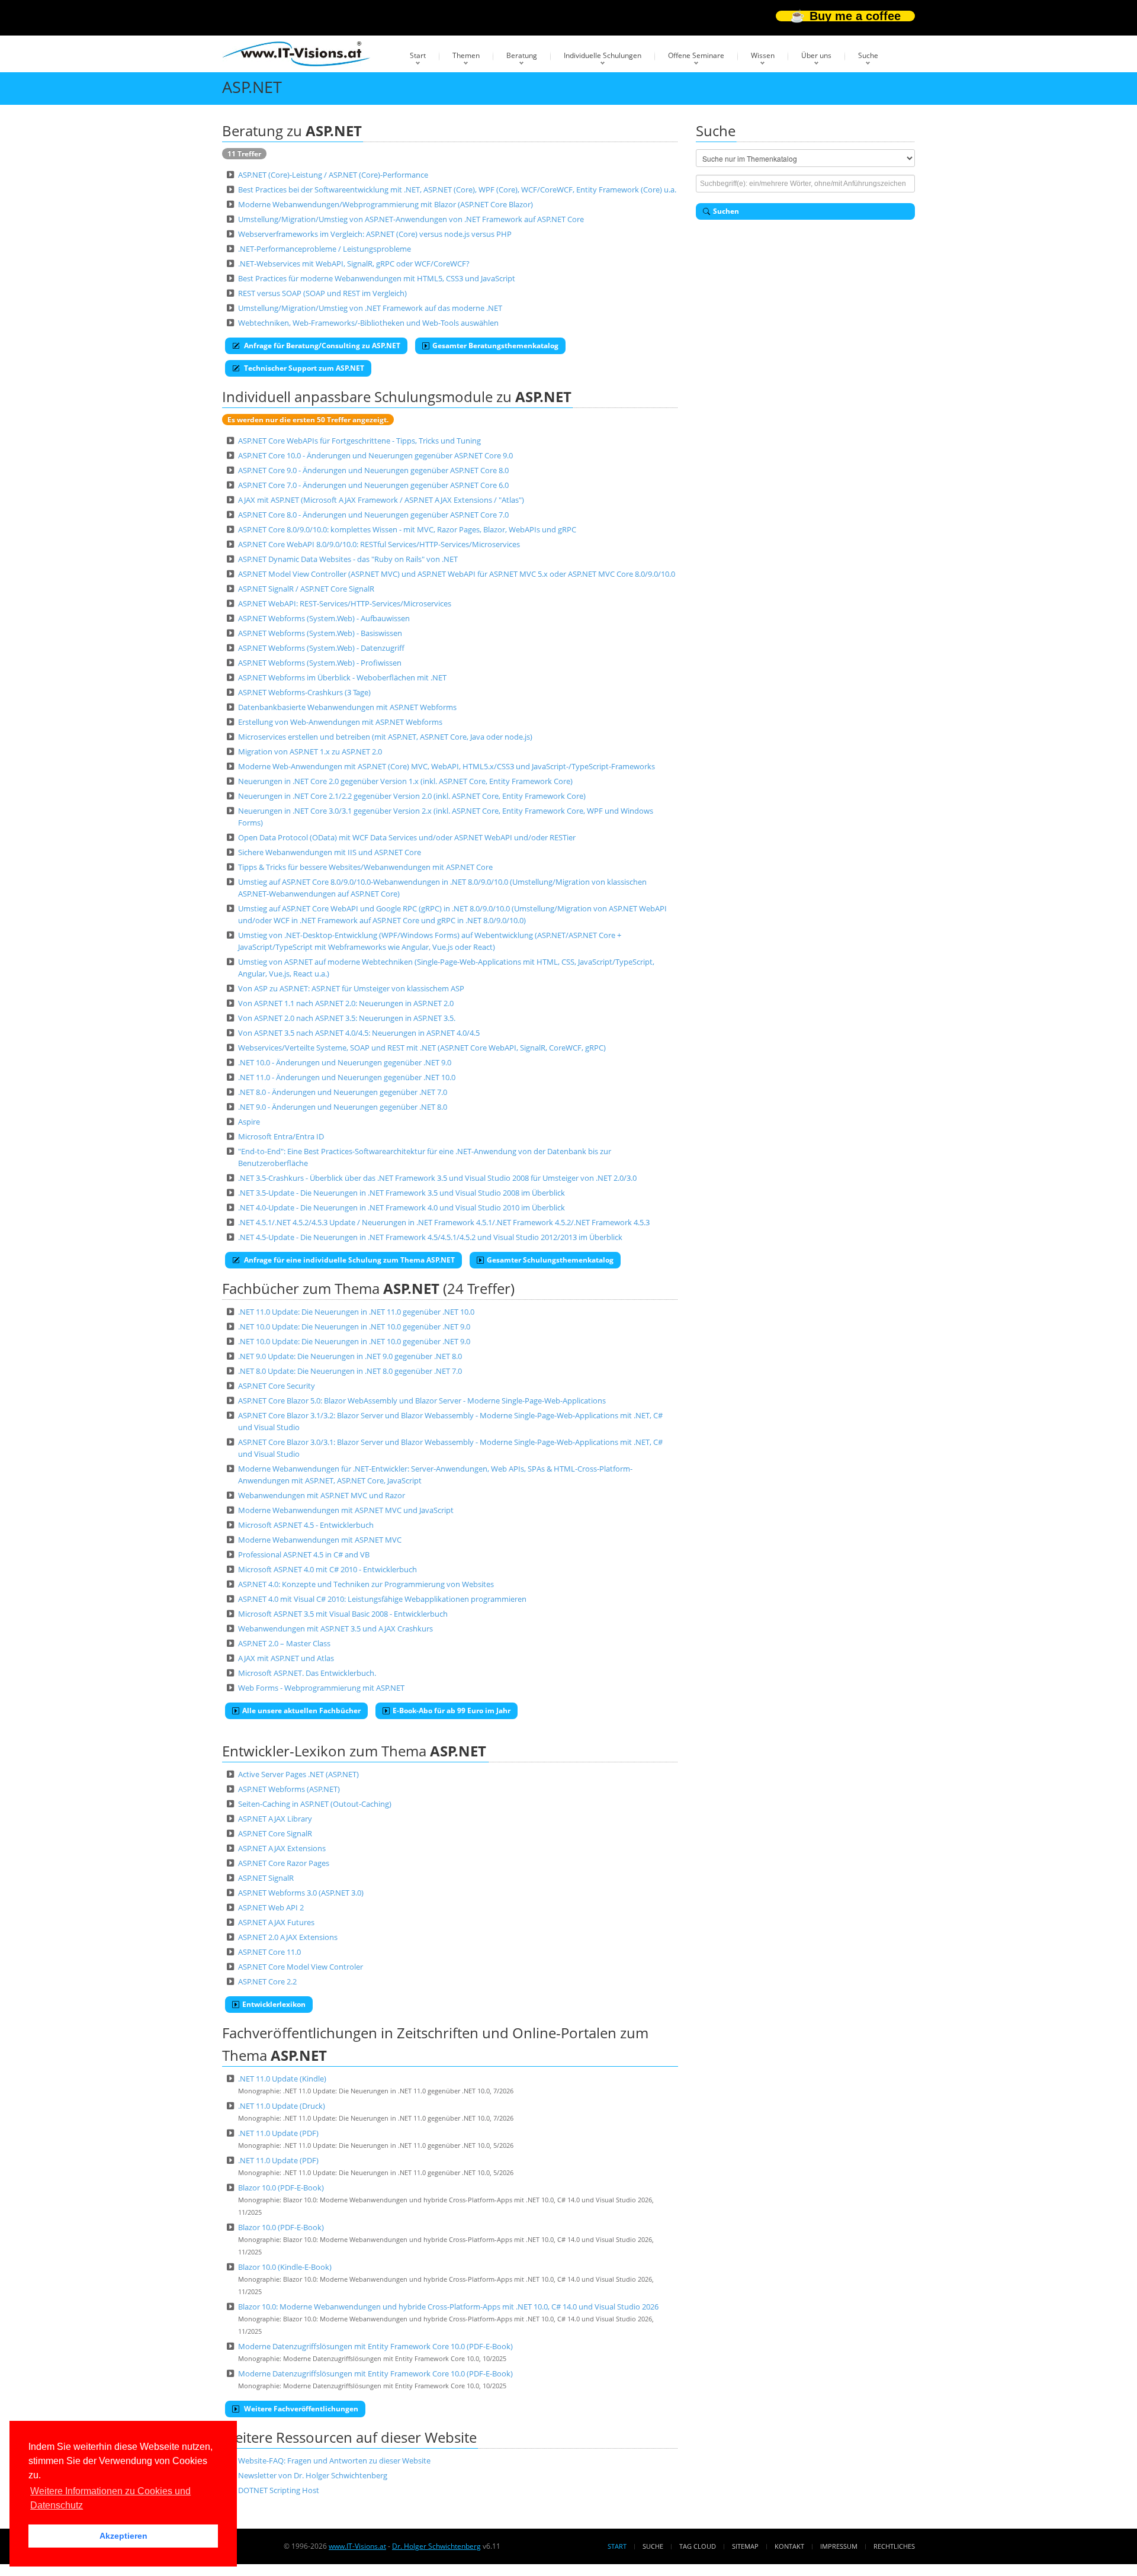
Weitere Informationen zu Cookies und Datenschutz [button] (110, 2498)
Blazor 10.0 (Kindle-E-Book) (285, 2267)
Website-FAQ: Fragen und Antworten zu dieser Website (334, 2461)
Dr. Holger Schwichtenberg (436, 2546)
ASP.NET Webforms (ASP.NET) (289, 1789)
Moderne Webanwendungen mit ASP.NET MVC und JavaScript (346, 1510)
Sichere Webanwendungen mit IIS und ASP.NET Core (330, 852)
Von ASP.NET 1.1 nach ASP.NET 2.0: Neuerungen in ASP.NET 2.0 (346, 1003)
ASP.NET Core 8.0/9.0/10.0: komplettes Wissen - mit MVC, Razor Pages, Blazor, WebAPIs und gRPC (407, 529)
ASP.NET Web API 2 (271, 1907)
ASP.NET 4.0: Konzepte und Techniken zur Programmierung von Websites (366, 1584)
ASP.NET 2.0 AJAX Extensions (288, 1937)
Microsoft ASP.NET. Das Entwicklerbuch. (307, 1673)
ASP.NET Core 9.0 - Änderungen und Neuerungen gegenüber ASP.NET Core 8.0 (373, 470)
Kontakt (789, 2546)
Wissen (763, 55)
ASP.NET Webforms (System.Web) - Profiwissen (320, 663)
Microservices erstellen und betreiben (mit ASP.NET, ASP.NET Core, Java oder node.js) (385, 737)
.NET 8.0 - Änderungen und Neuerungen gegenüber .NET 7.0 (343, 1092)
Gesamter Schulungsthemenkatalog (550, 1260)
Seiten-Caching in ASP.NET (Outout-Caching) (315, 1804)
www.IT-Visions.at (357, 2546)
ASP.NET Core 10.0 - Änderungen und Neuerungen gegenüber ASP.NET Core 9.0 (375, 455)
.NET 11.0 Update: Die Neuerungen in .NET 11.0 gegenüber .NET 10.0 (356, 1312)
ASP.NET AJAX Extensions (282, 1848)
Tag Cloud (698, 2546)
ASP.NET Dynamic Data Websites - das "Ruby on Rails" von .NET (348, 559)
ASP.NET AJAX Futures (276, 1922)
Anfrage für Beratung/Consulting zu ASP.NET (321, 346)
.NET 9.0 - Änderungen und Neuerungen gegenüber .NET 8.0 (343, 1107)
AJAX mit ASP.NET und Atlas (286, 1658)
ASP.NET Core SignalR (275, 1833)
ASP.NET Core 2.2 (267, 1981)
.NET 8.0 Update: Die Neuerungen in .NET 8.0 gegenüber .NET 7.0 (350, 1371)
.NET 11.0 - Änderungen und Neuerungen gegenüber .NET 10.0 (347, 1077)
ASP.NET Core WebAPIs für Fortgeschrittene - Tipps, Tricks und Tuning (359, 441)
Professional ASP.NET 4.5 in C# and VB (304, 1554)
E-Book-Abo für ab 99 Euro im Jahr (452, 1711)
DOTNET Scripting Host (279, 2490)
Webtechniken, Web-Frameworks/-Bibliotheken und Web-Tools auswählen (368, 323)
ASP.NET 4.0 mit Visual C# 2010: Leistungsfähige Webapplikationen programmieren (382, 1599)
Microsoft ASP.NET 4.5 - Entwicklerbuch (306, 1525)
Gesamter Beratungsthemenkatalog (495, 346)
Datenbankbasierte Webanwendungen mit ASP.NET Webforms (347, 707)
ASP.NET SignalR (266, 1878)
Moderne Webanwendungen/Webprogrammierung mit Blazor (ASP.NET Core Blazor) (386, 204)
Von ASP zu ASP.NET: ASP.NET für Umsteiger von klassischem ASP (351, 988)
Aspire (249, 1122)
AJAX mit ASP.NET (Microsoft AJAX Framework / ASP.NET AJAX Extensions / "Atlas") (381, 500)
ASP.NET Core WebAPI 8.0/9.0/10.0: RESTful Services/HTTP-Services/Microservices (379, 544)
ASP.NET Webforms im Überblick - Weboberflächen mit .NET (342, 677)
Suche (868, 55)
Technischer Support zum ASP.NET (303, 368)
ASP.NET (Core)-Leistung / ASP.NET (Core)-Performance (333, 175)
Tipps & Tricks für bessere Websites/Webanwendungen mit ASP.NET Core (365, 867)
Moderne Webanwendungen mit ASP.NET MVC (320, 1540)
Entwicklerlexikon (274, 2004)
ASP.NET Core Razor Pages (284, 1863)
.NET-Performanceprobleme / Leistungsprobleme (325, 249)
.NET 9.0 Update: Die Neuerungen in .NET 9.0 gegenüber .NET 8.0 (350, 1356)
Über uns (816, 55)
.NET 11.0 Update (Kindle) (282, 2079)
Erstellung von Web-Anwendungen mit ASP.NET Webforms (340, 722)
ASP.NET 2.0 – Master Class (284, 1643)
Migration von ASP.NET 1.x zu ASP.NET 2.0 (310, 751)
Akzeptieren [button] (123, 2536)
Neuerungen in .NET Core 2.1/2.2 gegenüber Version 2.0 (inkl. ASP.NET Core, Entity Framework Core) (412, 796)
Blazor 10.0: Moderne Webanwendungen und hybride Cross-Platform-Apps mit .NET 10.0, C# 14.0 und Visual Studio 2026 (448, 2307)
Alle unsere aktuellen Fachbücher (301, 1711)
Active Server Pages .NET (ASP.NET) (298, 1774)
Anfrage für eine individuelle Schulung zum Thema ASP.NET (349, 1260)
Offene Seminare (696, 55)
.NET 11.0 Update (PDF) (278, 2133)
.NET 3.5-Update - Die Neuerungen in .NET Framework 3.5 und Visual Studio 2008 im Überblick (402, 1193)
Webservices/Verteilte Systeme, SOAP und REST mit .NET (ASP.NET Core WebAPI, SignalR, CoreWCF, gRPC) (422, 1048)
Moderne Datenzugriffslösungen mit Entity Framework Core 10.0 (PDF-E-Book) (375, 2346)
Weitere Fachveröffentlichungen (300, 2409)
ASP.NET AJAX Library (275, 1819)
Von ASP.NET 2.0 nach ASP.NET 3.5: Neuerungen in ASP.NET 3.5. (347, 1018)
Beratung (522, 55)
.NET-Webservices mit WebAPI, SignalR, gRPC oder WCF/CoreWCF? (354, 264)
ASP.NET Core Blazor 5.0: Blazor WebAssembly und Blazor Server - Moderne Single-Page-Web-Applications (422, 1401)
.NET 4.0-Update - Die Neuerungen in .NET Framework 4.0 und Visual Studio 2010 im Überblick (402, 1207)
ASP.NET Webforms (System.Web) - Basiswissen (320, 633)
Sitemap (745, 2546)
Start (418, 55)
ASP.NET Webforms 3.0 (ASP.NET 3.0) (301, 1893)
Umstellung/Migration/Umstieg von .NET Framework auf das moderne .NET (370, 308)
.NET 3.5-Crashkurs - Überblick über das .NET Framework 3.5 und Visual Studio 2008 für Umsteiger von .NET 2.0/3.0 (437, 1178)
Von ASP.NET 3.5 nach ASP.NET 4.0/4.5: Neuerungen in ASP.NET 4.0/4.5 (359, 1033)
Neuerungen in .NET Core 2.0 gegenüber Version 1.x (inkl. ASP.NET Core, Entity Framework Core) (405, 781)
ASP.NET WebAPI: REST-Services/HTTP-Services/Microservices (345, 603)
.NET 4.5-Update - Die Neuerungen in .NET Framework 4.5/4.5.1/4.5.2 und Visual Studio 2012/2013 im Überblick (430, 1237)
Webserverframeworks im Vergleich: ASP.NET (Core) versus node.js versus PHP (375, 234)
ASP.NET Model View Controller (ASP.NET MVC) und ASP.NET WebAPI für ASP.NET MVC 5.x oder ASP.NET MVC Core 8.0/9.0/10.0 (457, 574)
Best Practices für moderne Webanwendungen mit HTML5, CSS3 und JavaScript (377, 278)
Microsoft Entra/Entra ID (281, 1136)
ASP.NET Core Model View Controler (301, 1967)
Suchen (726, 211)
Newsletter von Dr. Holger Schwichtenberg (313, 2475)
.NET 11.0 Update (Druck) (282, 2106)
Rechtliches (894, 2546)
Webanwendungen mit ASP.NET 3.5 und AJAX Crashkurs (335, 1629)
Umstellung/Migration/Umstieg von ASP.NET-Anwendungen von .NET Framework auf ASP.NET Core (411, 219)
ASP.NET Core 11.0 (269, 1952)
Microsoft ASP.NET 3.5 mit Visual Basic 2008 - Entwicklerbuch (343, 1614)
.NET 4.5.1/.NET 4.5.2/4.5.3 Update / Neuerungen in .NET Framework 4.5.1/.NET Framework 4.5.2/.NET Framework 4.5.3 (444, 1222)
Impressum (839, 2546)
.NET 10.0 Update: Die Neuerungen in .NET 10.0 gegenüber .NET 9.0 (354, 1326)
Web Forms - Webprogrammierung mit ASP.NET (321, 1688)
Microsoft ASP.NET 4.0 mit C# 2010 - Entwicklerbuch (327, 1569)
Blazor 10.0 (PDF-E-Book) (281, 2188)
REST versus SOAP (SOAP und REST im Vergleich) (322, 293)
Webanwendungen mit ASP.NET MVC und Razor (322, 1495)
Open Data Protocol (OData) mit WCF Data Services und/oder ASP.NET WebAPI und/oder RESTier (407, 837)
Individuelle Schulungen (603, 55)
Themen (466, 55)
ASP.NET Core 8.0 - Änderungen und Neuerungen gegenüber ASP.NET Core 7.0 (373, 515)
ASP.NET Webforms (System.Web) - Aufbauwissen (324, 618)
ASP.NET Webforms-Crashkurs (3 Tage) (304, 692)
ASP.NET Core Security (277, 1386)
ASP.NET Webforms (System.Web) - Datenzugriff (321, 648)
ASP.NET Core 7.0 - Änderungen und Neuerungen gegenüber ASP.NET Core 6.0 (373, 485)
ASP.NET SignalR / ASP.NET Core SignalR (306, 589)
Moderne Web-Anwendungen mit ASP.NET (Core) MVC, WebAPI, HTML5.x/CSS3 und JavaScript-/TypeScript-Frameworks (447, 766)
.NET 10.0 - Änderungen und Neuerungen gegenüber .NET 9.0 (345, 1062)
